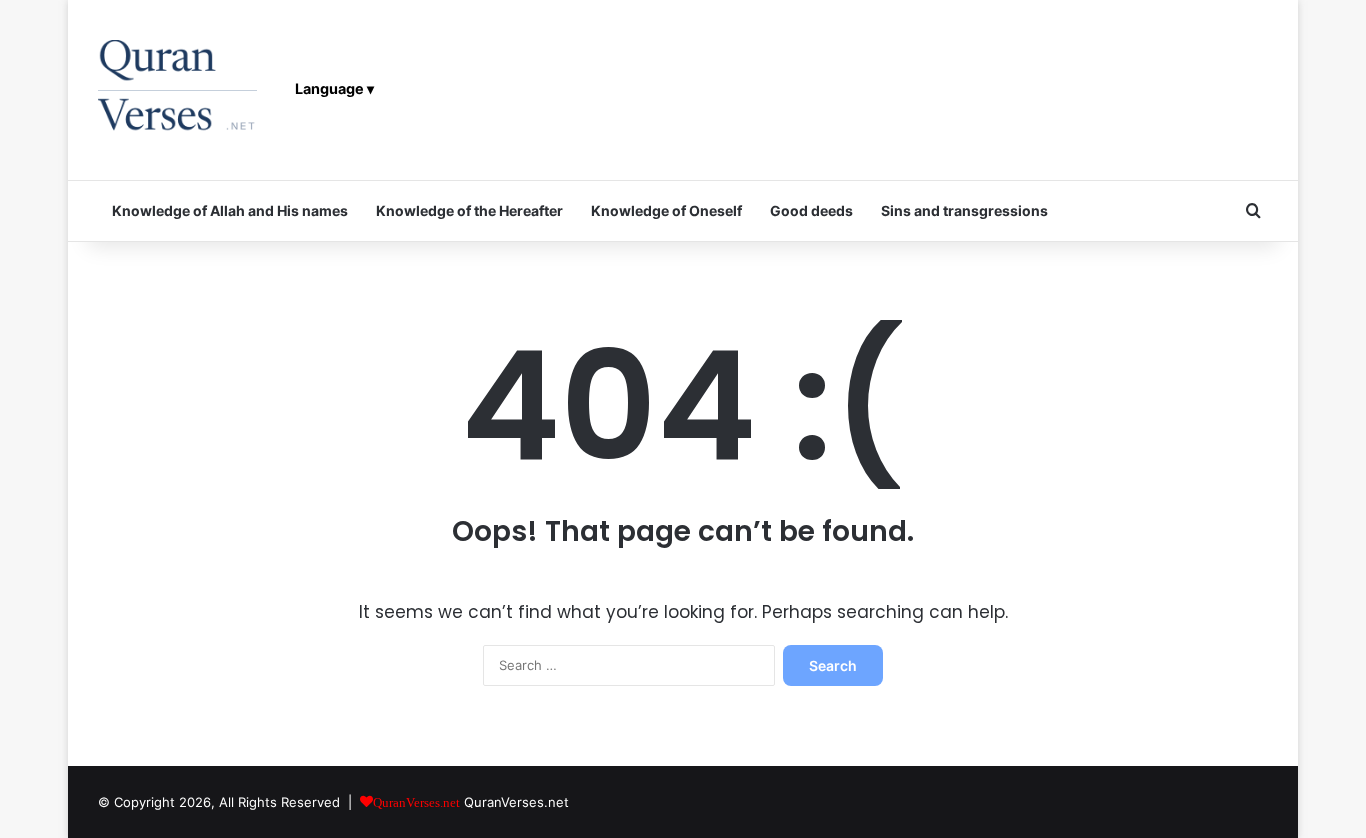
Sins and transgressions (964, 210)
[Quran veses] (177, 90)
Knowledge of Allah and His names (230, 210)
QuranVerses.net (516, 802)
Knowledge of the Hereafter (469, 210)
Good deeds (811, 210)
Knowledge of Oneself (666, 210)
